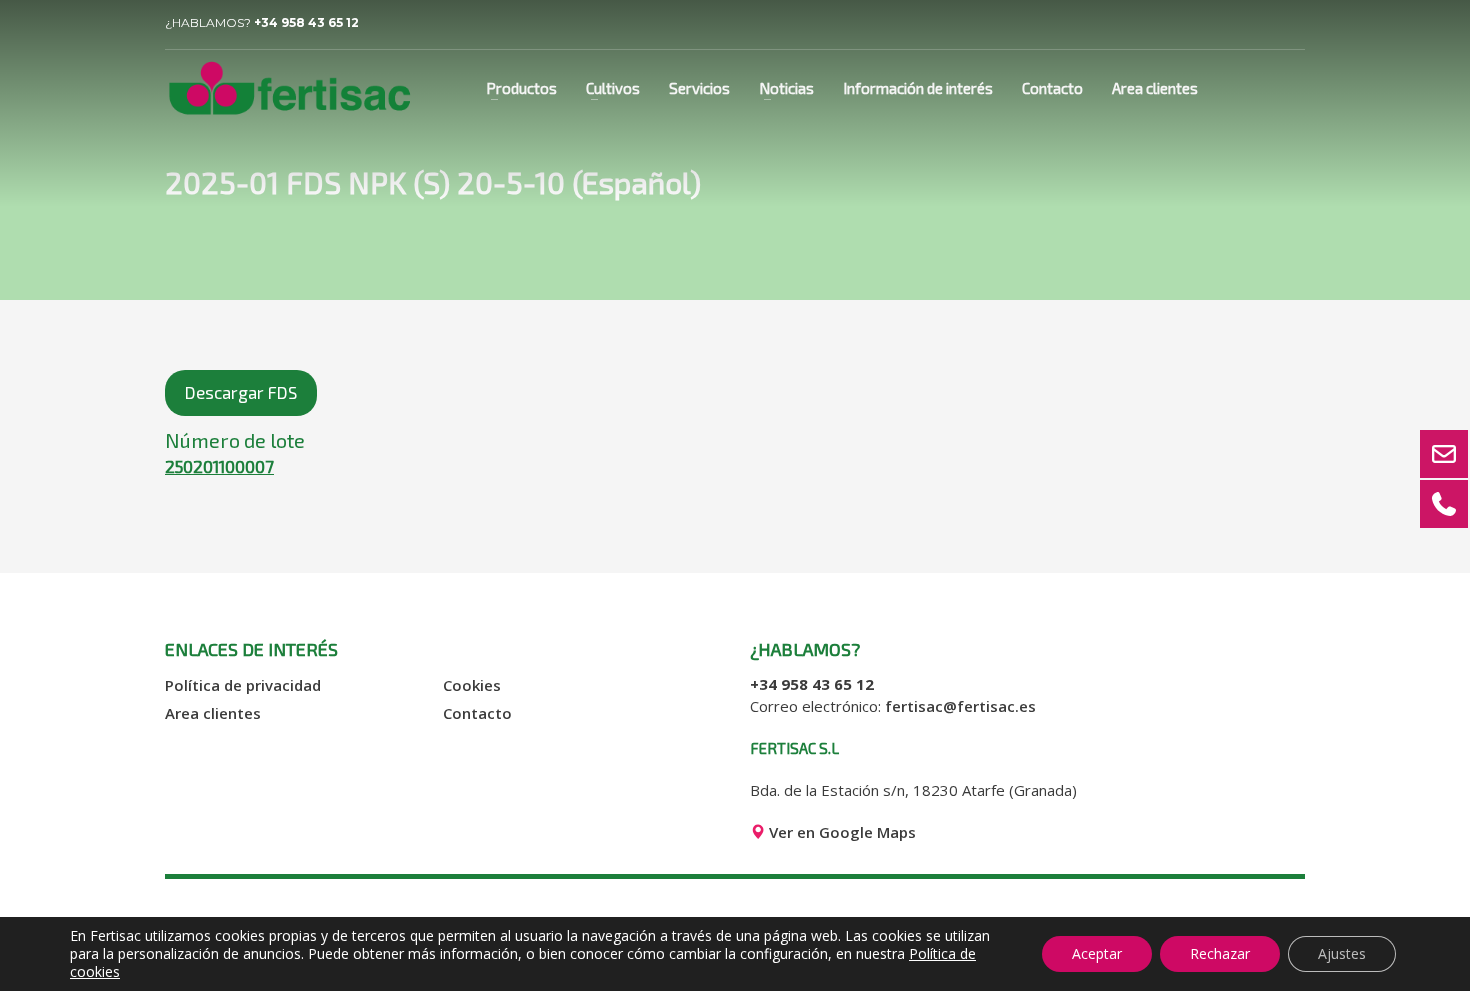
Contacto (477, 713)
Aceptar (1097, 953)
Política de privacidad (243, 685)
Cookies (472, 685)
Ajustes (1342, 953)
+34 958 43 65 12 (306, 22)
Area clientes (213, 713)
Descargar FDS (241, 392)
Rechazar (1220, 953)
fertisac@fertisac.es (960, 706)
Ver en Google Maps (840, 832)
